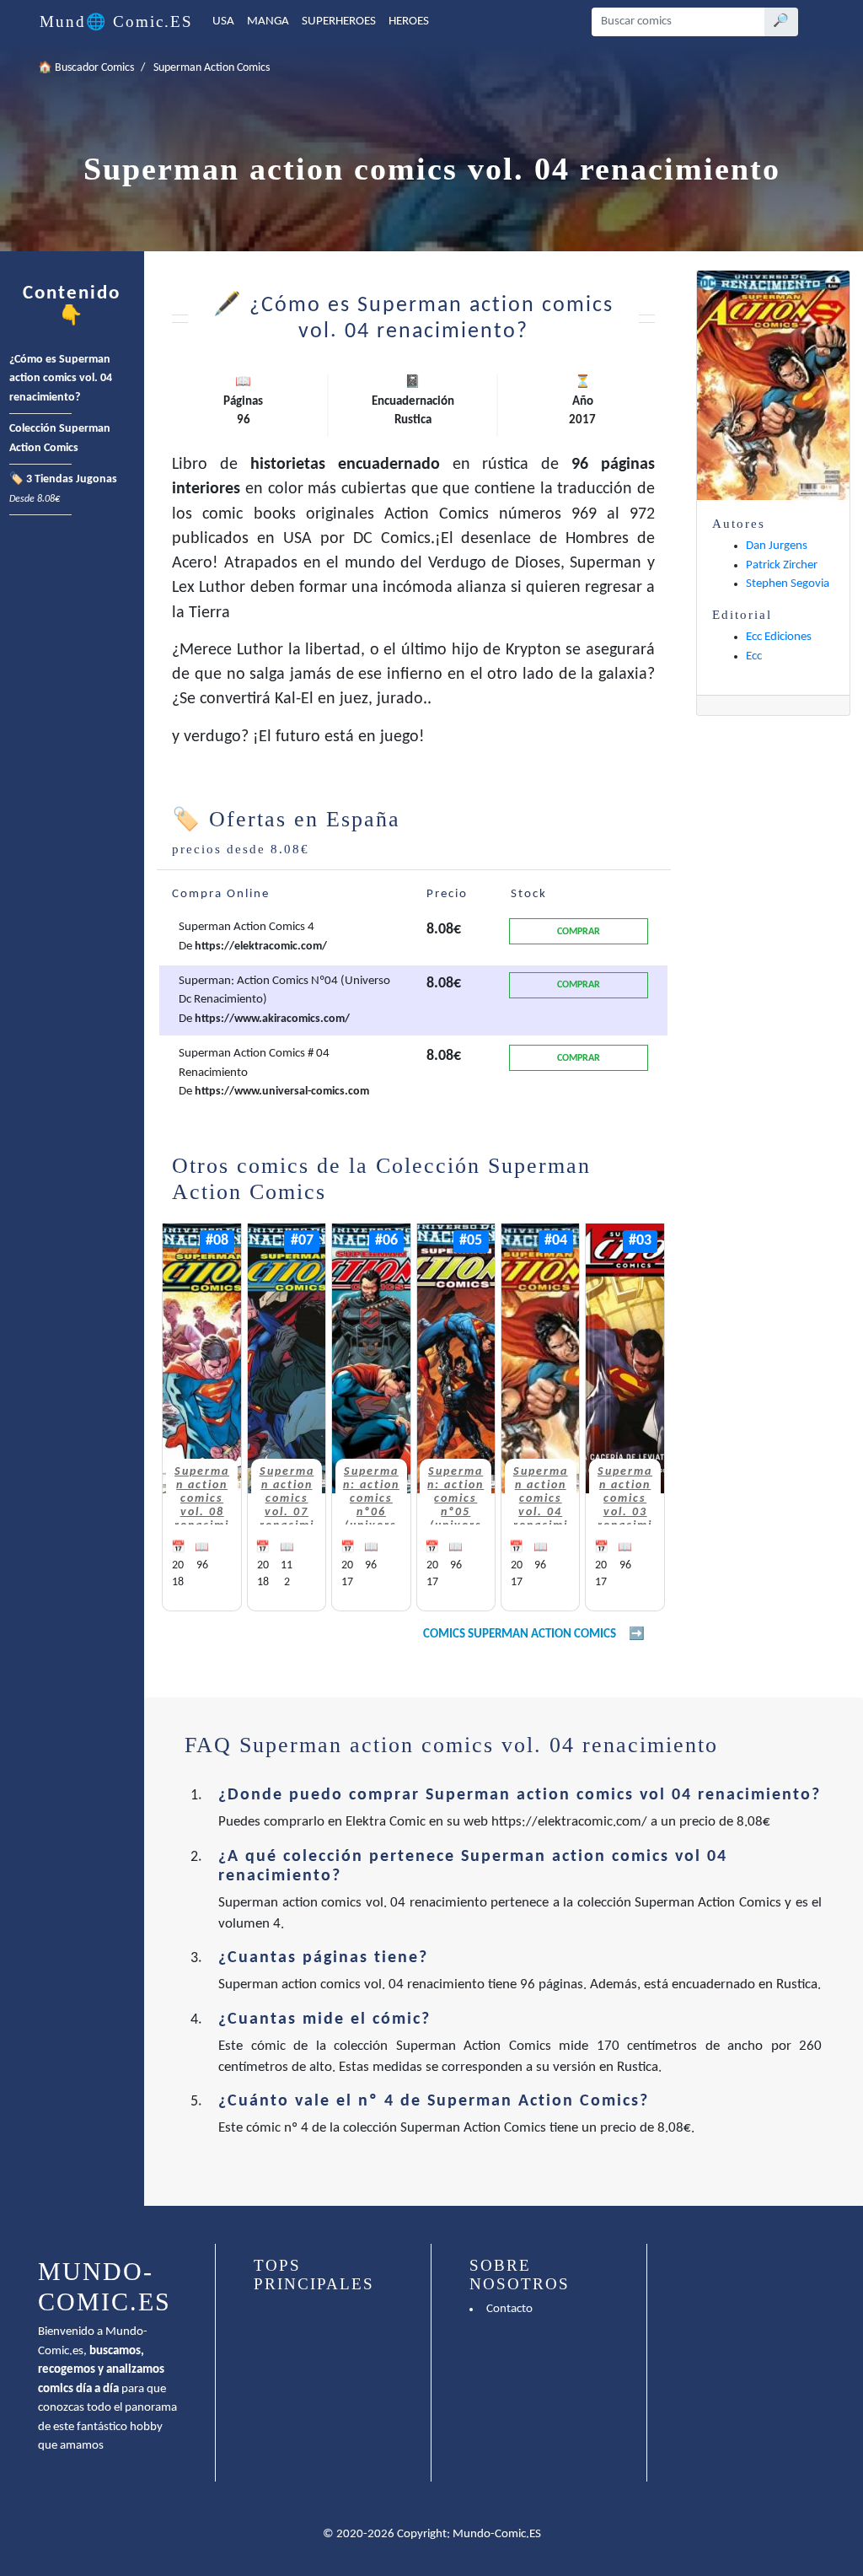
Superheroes (339, 22)
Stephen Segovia (788, 584)
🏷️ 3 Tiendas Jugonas (63, 489)
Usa (223, 22)
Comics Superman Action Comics (520, 1635)
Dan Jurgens (777, 546)
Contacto (509, 2309)
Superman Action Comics (212, 68)
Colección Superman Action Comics (60, 438)
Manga (268, 22)
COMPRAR (579, 932)
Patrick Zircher (782, 565)
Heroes (409, 22)
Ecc (754, 656)
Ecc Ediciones (779, 637)
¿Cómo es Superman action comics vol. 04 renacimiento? (61, 379)
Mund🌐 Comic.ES (116, 22)
